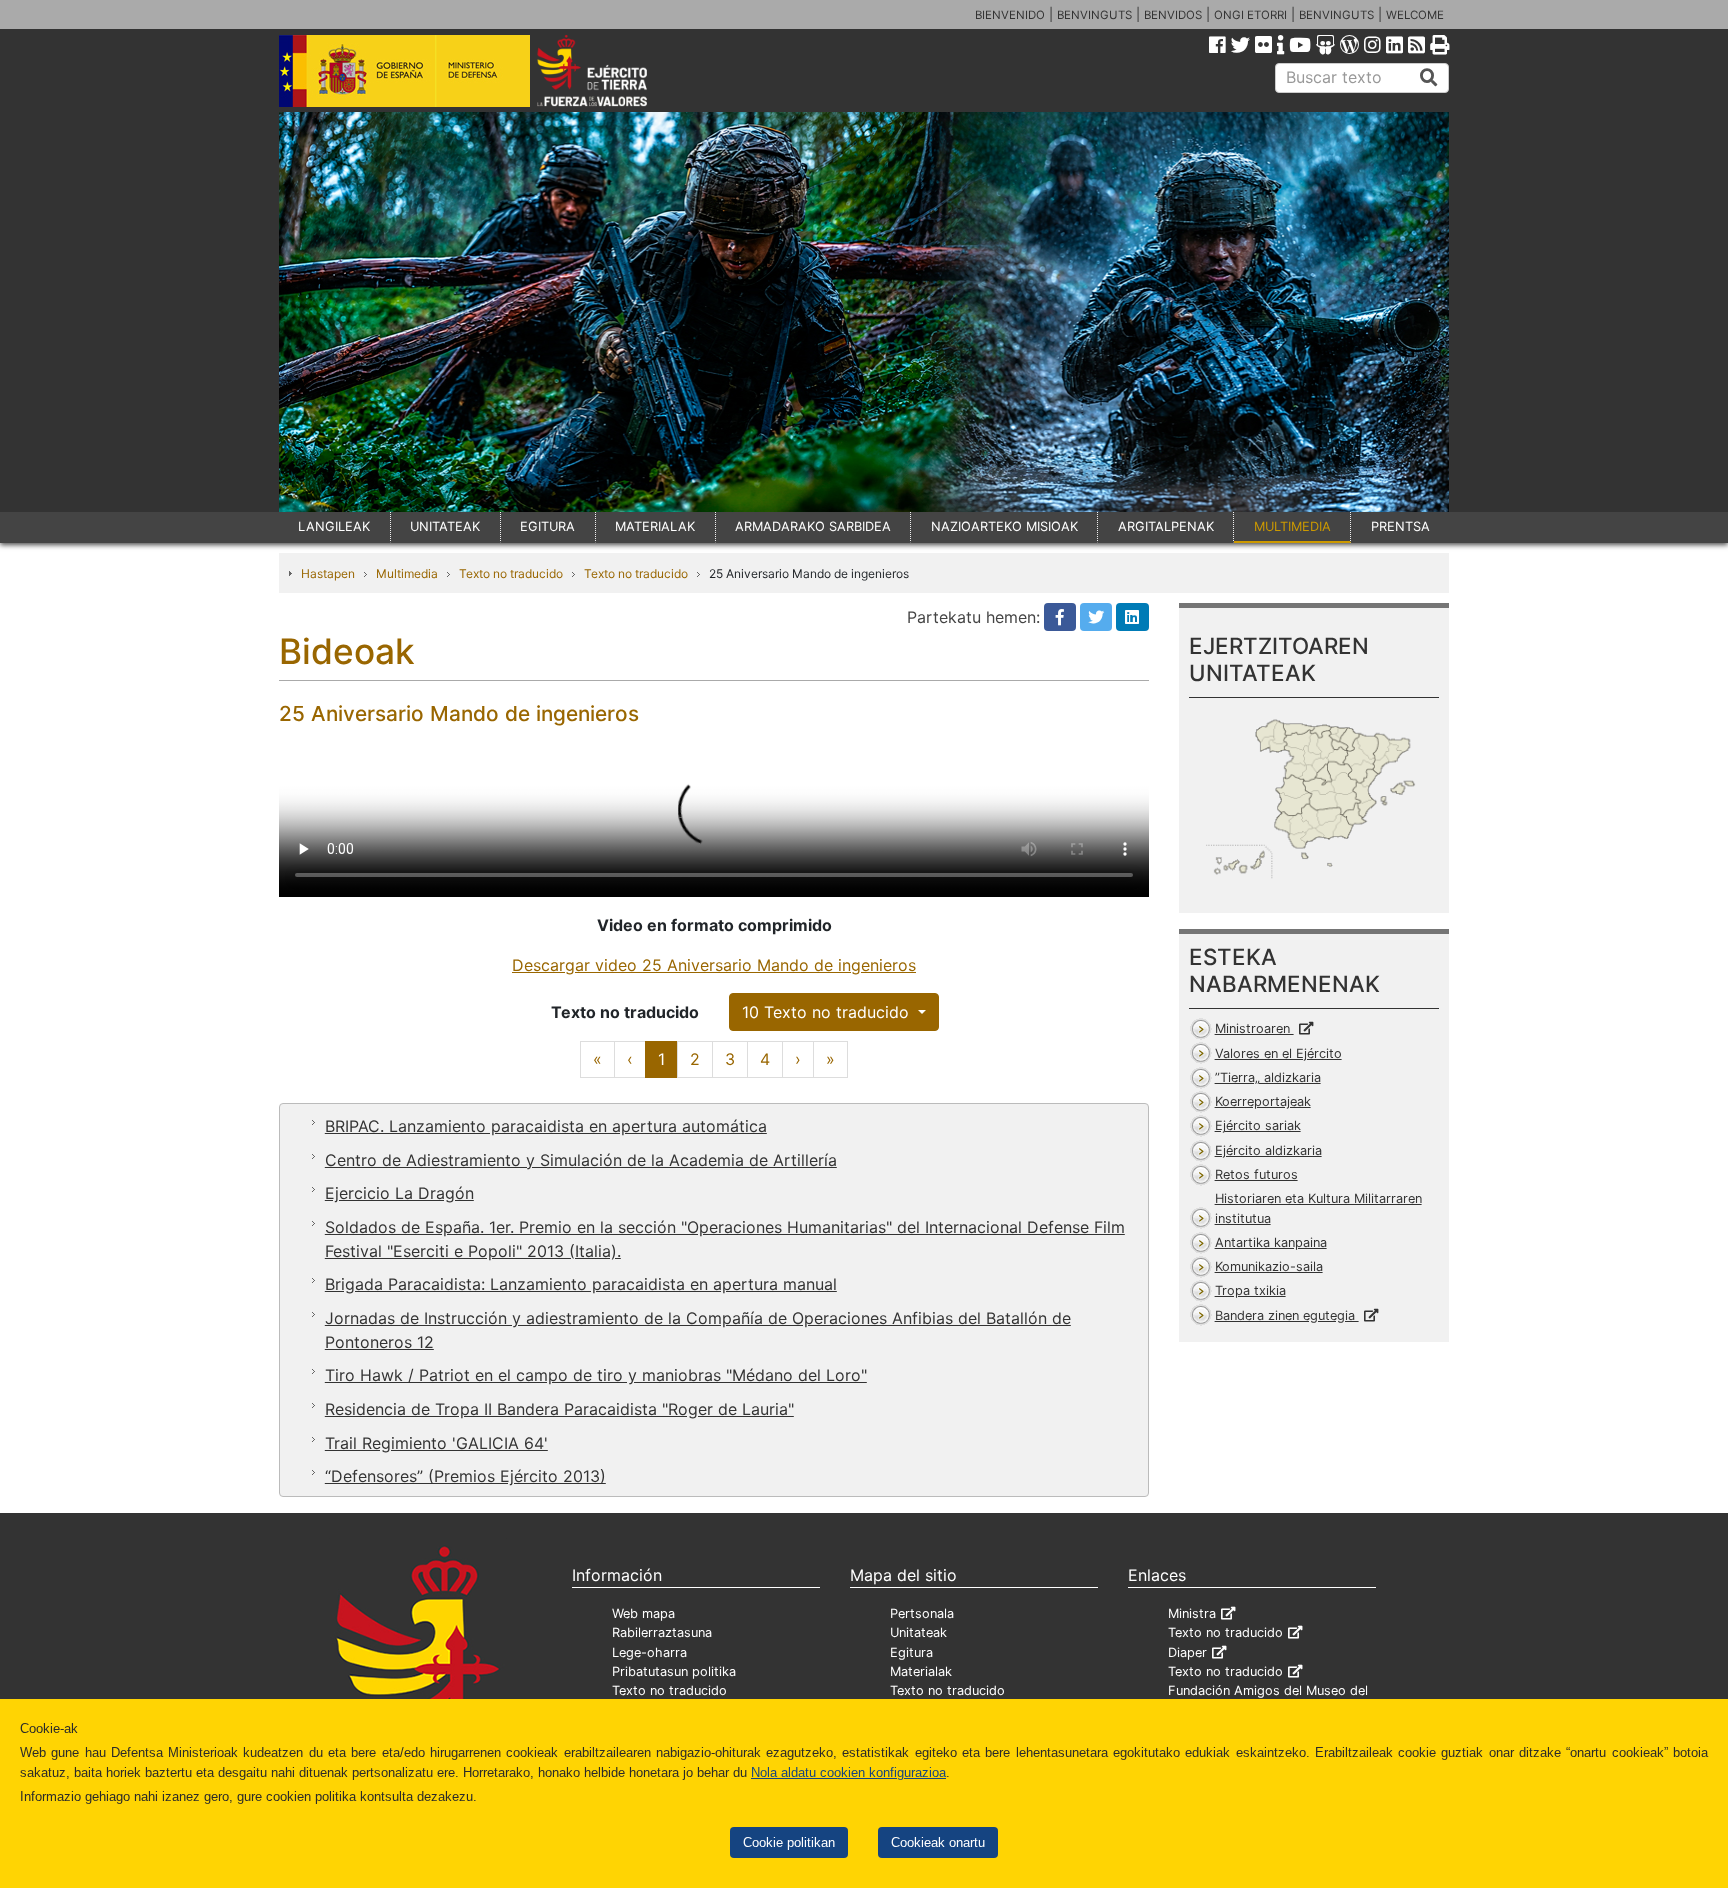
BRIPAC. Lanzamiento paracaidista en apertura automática (546, 1126)
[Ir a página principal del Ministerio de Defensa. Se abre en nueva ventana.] (404, 69)
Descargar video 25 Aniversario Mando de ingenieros (714, 965)
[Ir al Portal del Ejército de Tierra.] (615, 69)
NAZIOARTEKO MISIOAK (1004, 526)
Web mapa (643, 1613)
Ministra (1192, 1613)
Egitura (911, 1652)
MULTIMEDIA (1292, 526)
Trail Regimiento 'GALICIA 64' (436, 1443)
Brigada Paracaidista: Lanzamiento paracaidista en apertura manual (581, 1284)
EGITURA (547, 526)
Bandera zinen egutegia (1287, 1315)
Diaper (1187, 1652)
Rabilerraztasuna (662, 1632)
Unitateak (918, 1632)
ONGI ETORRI (1250, 15)
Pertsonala (922, 1613)
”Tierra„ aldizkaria (1268, 1077)
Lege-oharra (649, 1652)
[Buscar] (1429, 78)
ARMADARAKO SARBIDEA (813, 526)
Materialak (921, 1671)
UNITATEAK (445, 526)
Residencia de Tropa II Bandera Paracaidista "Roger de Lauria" (559, 1409)
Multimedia (407, 573)
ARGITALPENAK (1166, 526)
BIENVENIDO (1010, 15)
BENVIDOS (1173, 15)
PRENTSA (1400, 526)
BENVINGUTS (1094, 15)
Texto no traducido (511, 573)
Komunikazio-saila (1269, 1266)
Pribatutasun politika (674, 1671)
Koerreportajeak (1263, 1101)
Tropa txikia (1250, 1290)
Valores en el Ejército (1278, 1053)
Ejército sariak (1258, 1125)
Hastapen (328, 573)
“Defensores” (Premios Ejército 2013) (465, 1476)
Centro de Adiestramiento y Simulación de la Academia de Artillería (581, 1160)
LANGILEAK (334, 526)
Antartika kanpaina (1271, 1242)
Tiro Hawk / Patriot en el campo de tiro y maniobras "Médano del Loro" (596, 1375)
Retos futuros (1256, 1174)
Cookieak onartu (938, 1842)
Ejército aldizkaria (1268, 1150)
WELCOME (1415, 15)
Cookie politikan (789, 1842)
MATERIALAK (655, 526)
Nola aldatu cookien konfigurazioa (848, 1772)
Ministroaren (1254, 1028)
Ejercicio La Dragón (399, 1193)
